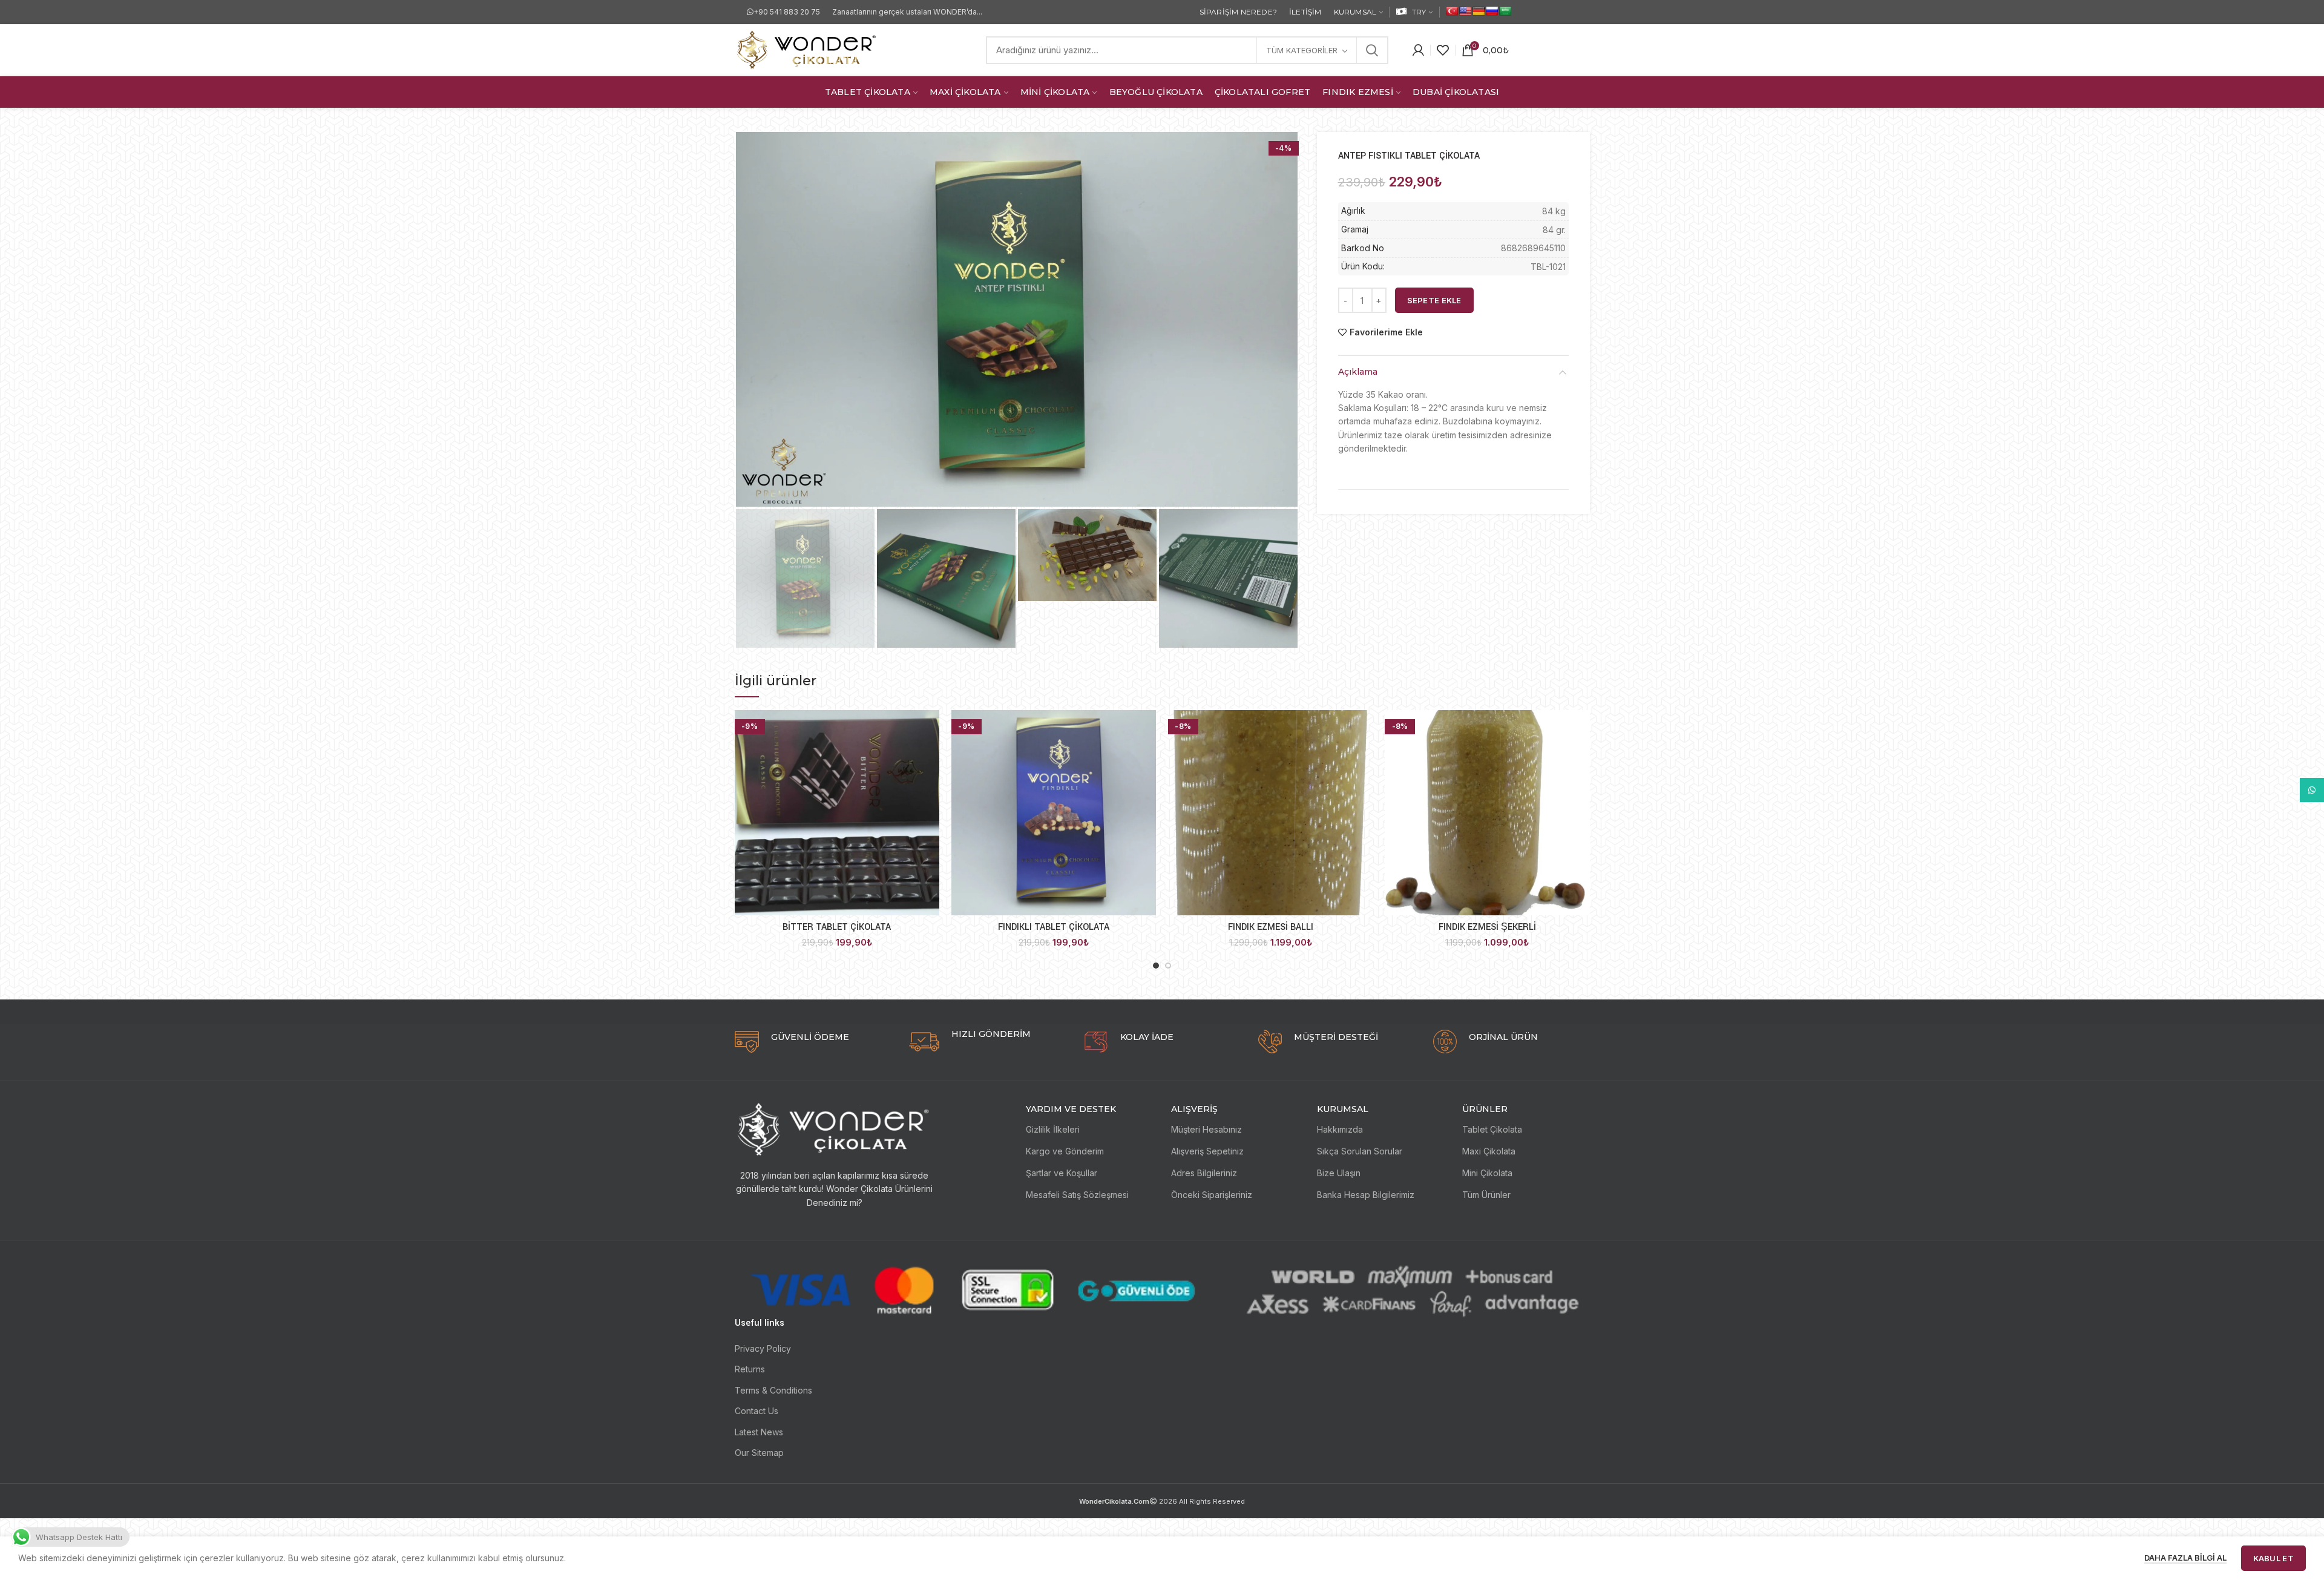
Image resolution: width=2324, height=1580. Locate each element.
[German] (1479, 11)
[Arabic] (1505, 11)
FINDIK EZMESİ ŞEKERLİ (1487, 927)
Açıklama (1358, 372)
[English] (1465, 11)
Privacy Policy (763, 1348)
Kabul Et (2273, 1558)
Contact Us (757, 1411)
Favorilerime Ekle (1386, 332)
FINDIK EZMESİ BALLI (1271, 927)
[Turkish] (1452, 11)
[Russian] (1492, 11)
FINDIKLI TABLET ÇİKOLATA (1054, 927)
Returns (750, 1369)
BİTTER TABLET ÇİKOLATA (837, 927)
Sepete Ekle (1434, 300)
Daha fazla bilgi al (2185, 1558)
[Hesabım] (1418, 50)
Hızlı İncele (930, 730)
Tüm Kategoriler (1302, 50)
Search (1372, 50)
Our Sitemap (759, 1453)
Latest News (759, 1432)
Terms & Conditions (773, 1390)
